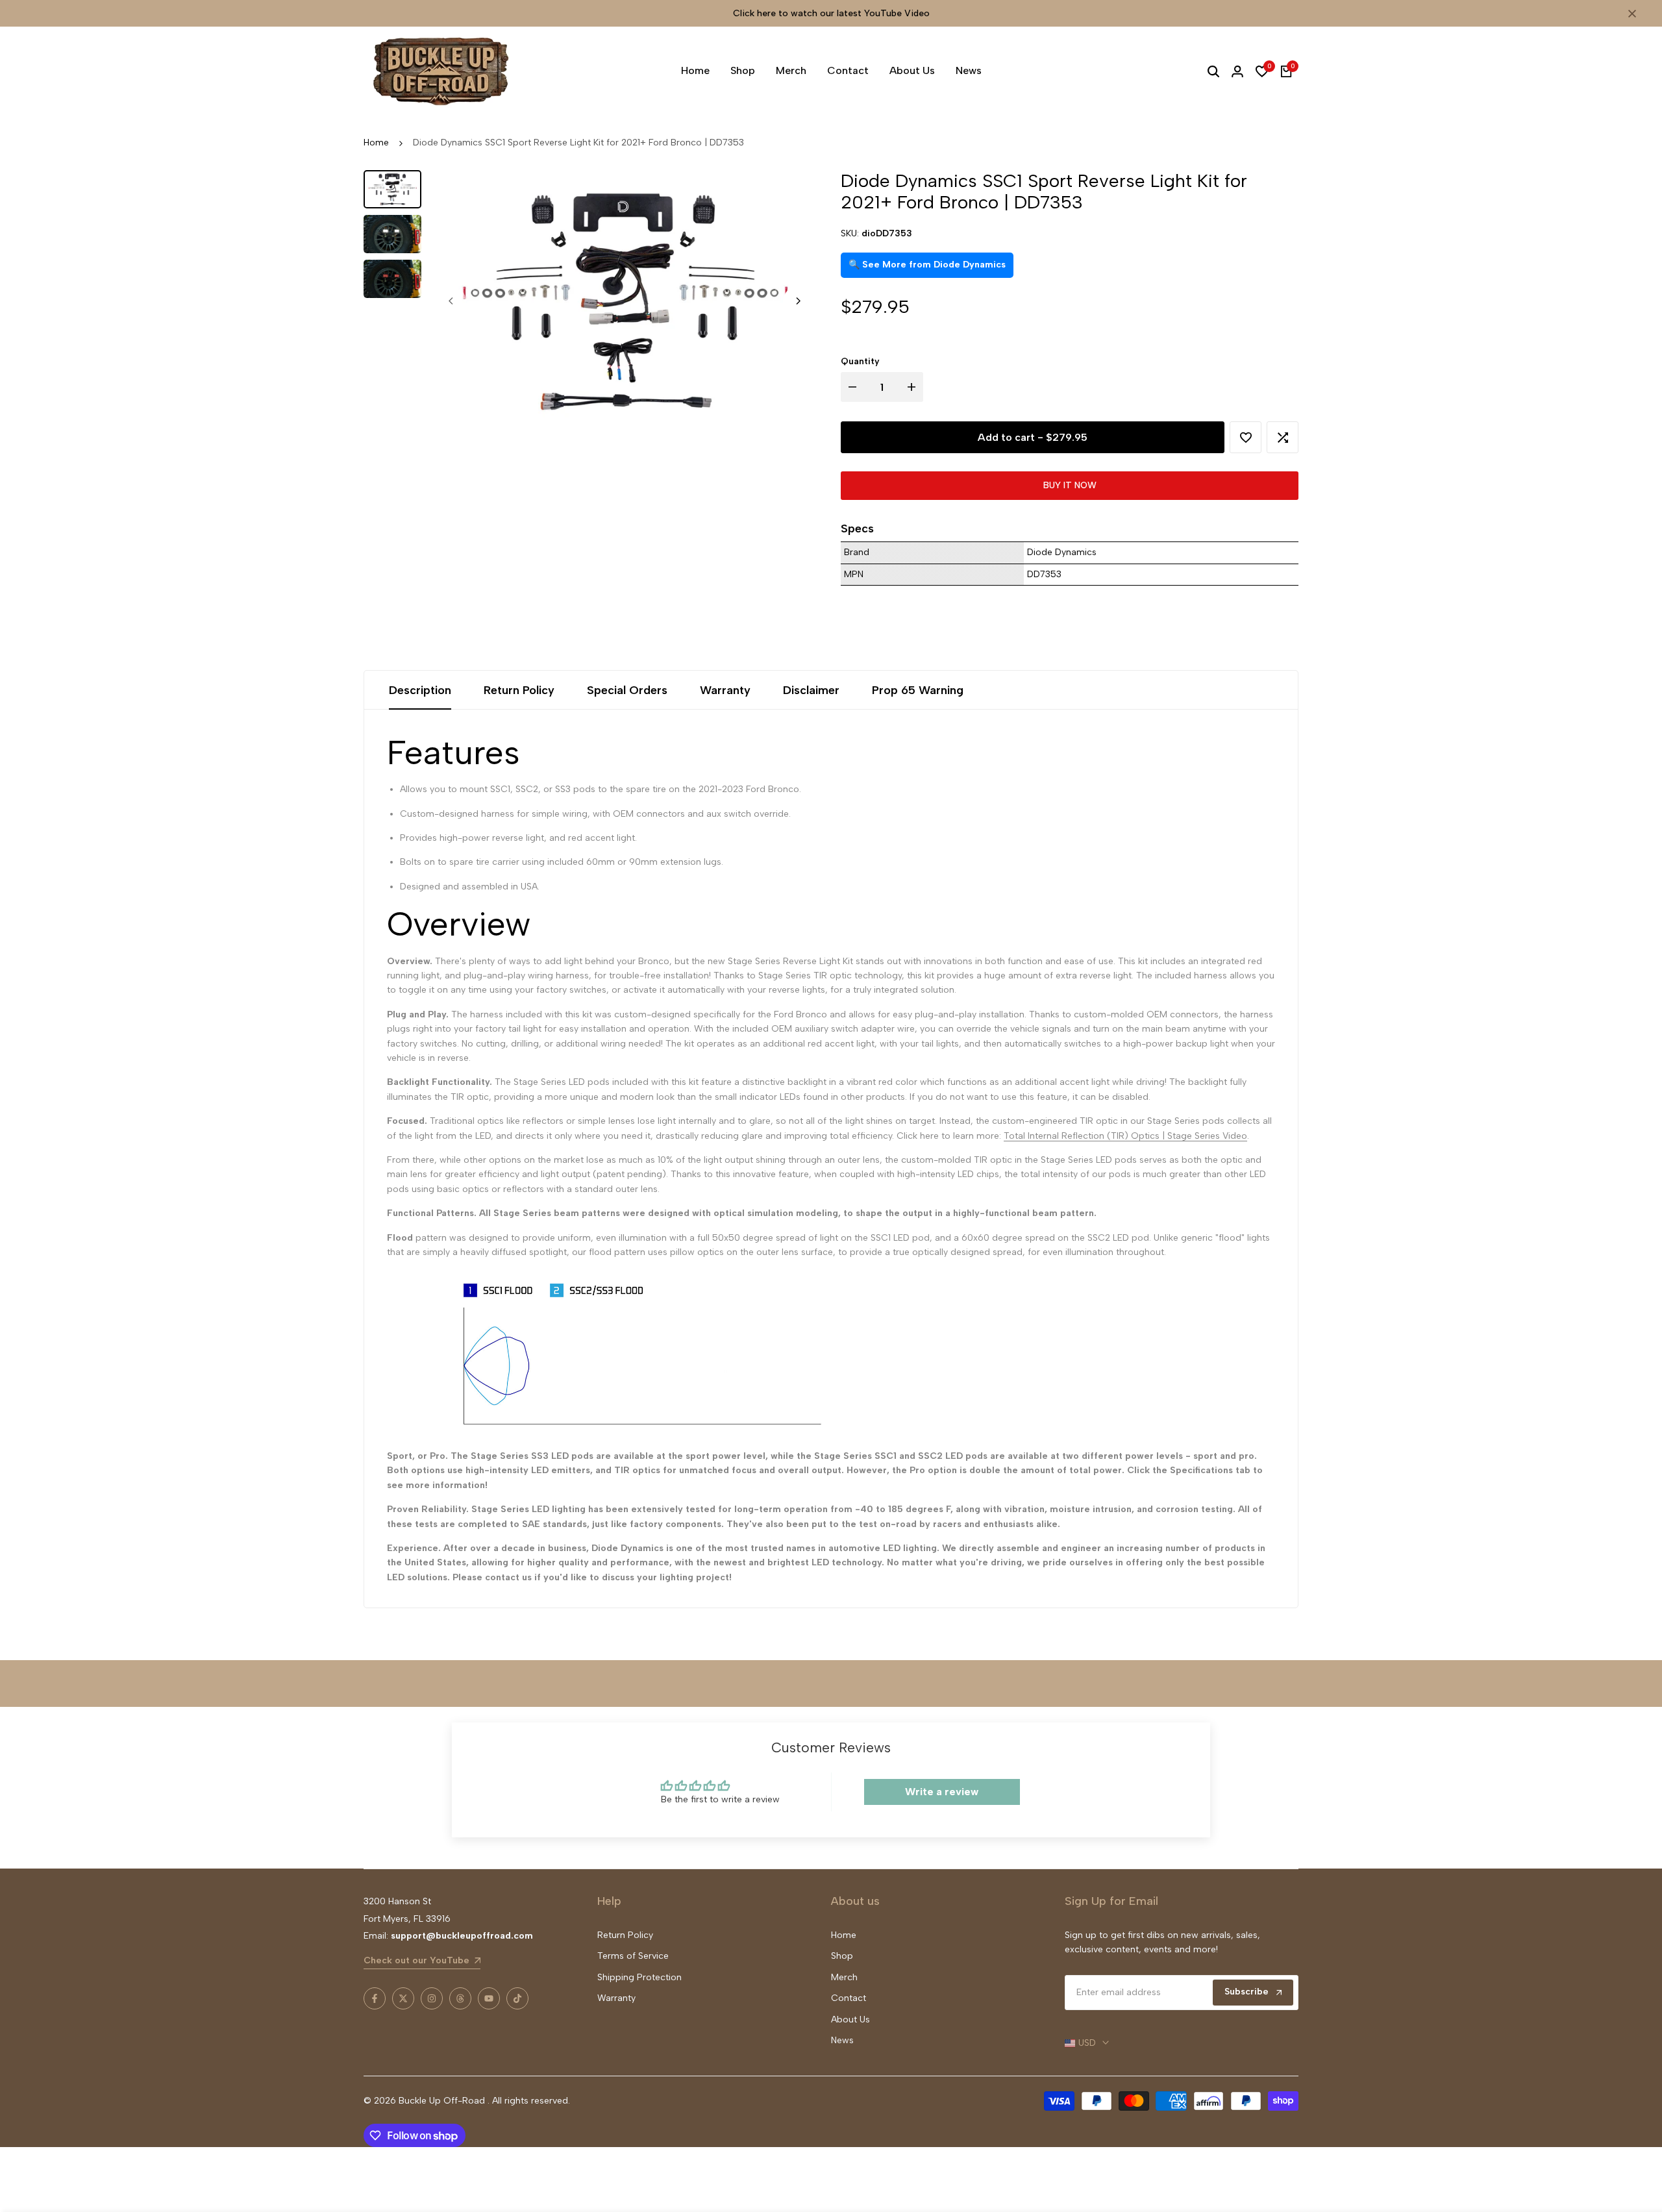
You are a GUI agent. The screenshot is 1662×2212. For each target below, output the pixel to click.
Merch (844, 1977)
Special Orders (627, 690)
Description (420, 690)
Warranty (725, 690)
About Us (850, 2019)
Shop (842, 1956)
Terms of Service (633, 1956)
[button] (1246, 437)
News (842, 2040)
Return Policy (519, 690)
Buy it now (1070, 485)
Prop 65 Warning (918, 690)
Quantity (860, 361)
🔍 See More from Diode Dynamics (927, 265)
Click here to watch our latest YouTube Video (831, 13)
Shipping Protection (639, 1977)
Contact (849, 1998)
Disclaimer (811, 690)
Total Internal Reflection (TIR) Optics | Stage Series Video (1125, 1136)
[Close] (1630, 14)
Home (376, 143)
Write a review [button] (942, 1792)
